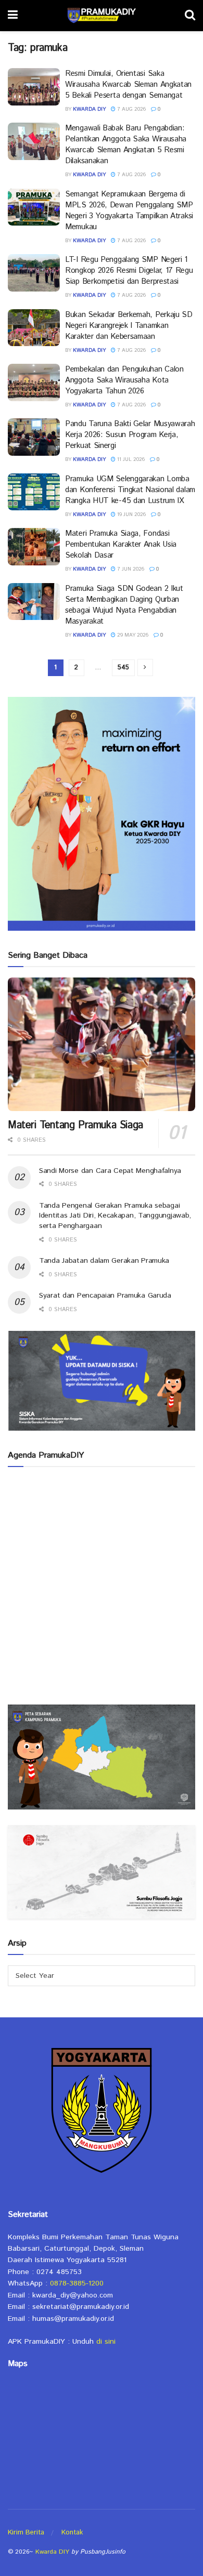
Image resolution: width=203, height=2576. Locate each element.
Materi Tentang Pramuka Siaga (75, 1125)
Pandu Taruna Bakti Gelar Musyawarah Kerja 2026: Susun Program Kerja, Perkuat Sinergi (130, 435)
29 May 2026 (132, 635)
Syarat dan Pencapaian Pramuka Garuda (105, 1296)
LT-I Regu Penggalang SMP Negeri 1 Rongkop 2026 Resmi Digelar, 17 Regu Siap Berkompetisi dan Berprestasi (129, 270)
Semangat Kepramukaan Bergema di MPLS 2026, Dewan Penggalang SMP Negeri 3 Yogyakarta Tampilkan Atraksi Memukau (129, 210)
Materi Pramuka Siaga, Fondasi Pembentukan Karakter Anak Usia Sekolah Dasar (121, 544)
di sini (106, 2342)
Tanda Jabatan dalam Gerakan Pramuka (104, 1261)
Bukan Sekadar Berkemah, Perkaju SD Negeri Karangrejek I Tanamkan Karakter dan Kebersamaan (129, 326)
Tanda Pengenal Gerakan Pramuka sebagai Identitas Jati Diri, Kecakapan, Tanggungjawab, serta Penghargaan (115, 1216)
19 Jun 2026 (131, 514)
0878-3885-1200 (77, 2283)
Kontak (72, 2533)
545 (123, 668)
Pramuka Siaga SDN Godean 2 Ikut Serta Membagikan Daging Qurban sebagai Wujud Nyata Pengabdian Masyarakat (124, 605)
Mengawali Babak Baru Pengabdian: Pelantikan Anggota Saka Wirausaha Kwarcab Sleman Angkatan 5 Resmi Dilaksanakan (126, 144)
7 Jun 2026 (130, 569)
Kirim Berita (26, 2533)
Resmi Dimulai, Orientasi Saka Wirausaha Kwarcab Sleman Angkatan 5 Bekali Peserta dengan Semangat (128, 84)
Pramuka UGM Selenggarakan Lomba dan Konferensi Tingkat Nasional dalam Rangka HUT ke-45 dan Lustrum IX (130, 490)
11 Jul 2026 (130, 459)
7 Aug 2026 (131, 109)
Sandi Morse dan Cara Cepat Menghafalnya (110, 1171)
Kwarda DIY (89, 109)
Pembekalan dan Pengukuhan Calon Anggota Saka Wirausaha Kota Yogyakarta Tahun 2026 (124, 380)
